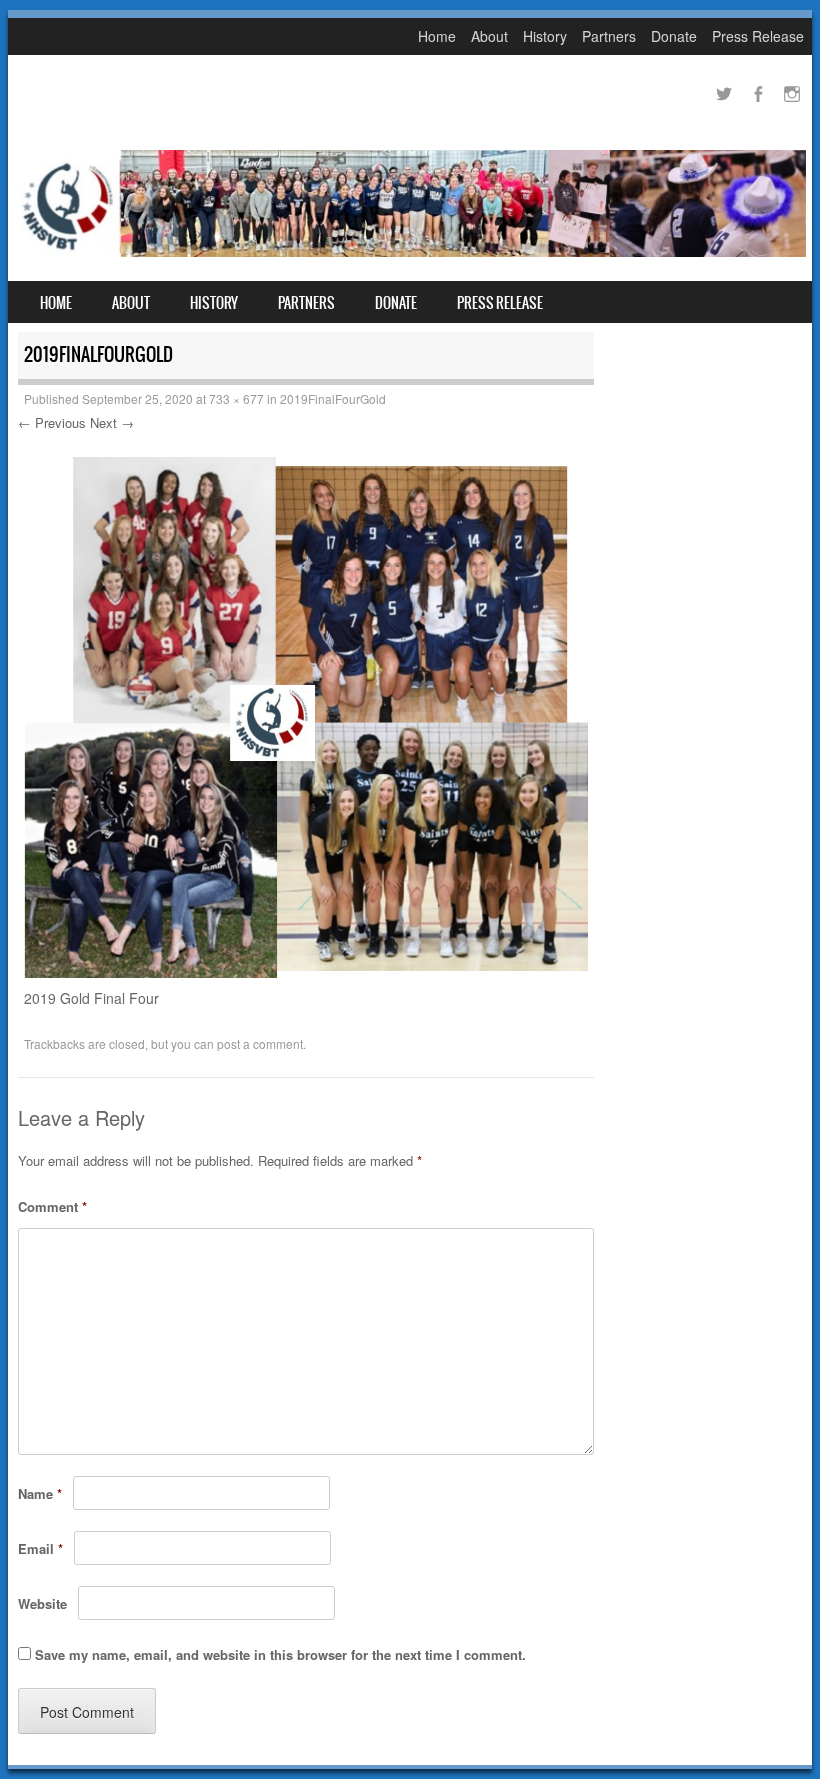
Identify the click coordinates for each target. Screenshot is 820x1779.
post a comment (260, 1043)
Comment (52, 1206)
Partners (609, 36)
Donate (674, 36)
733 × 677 (236, 398)
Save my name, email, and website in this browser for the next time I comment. (280, 1654)
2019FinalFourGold (333, 398)
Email (40, 1548)
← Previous (52, 422)
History (545, 36)
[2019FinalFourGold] (306, 972)
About (489, 36)
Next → (112, 422)
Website (42, 1603)
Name (40, 1493)
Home (437, 36)
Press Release (758, 36)
